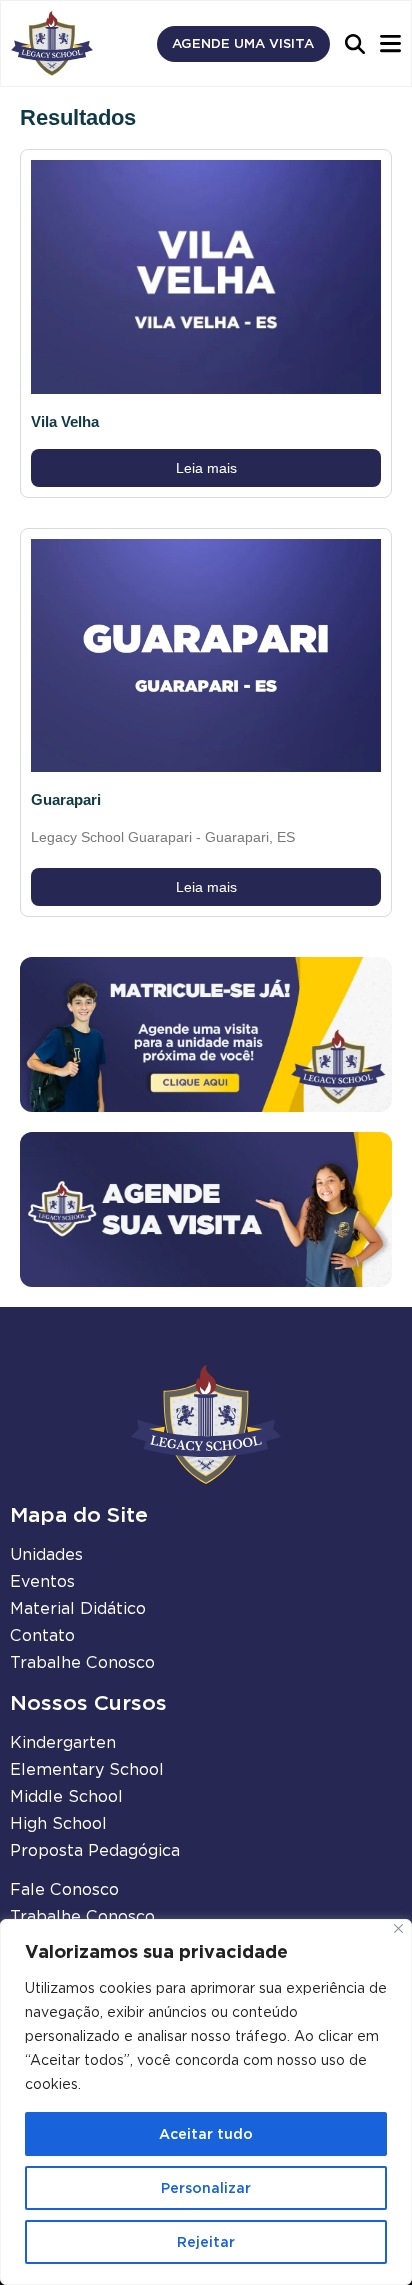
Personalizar (206, 2188)
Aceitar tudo (206, 2134)
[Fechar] (398, 1928)
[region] (206, 2102)
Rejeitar (206, 2242)
